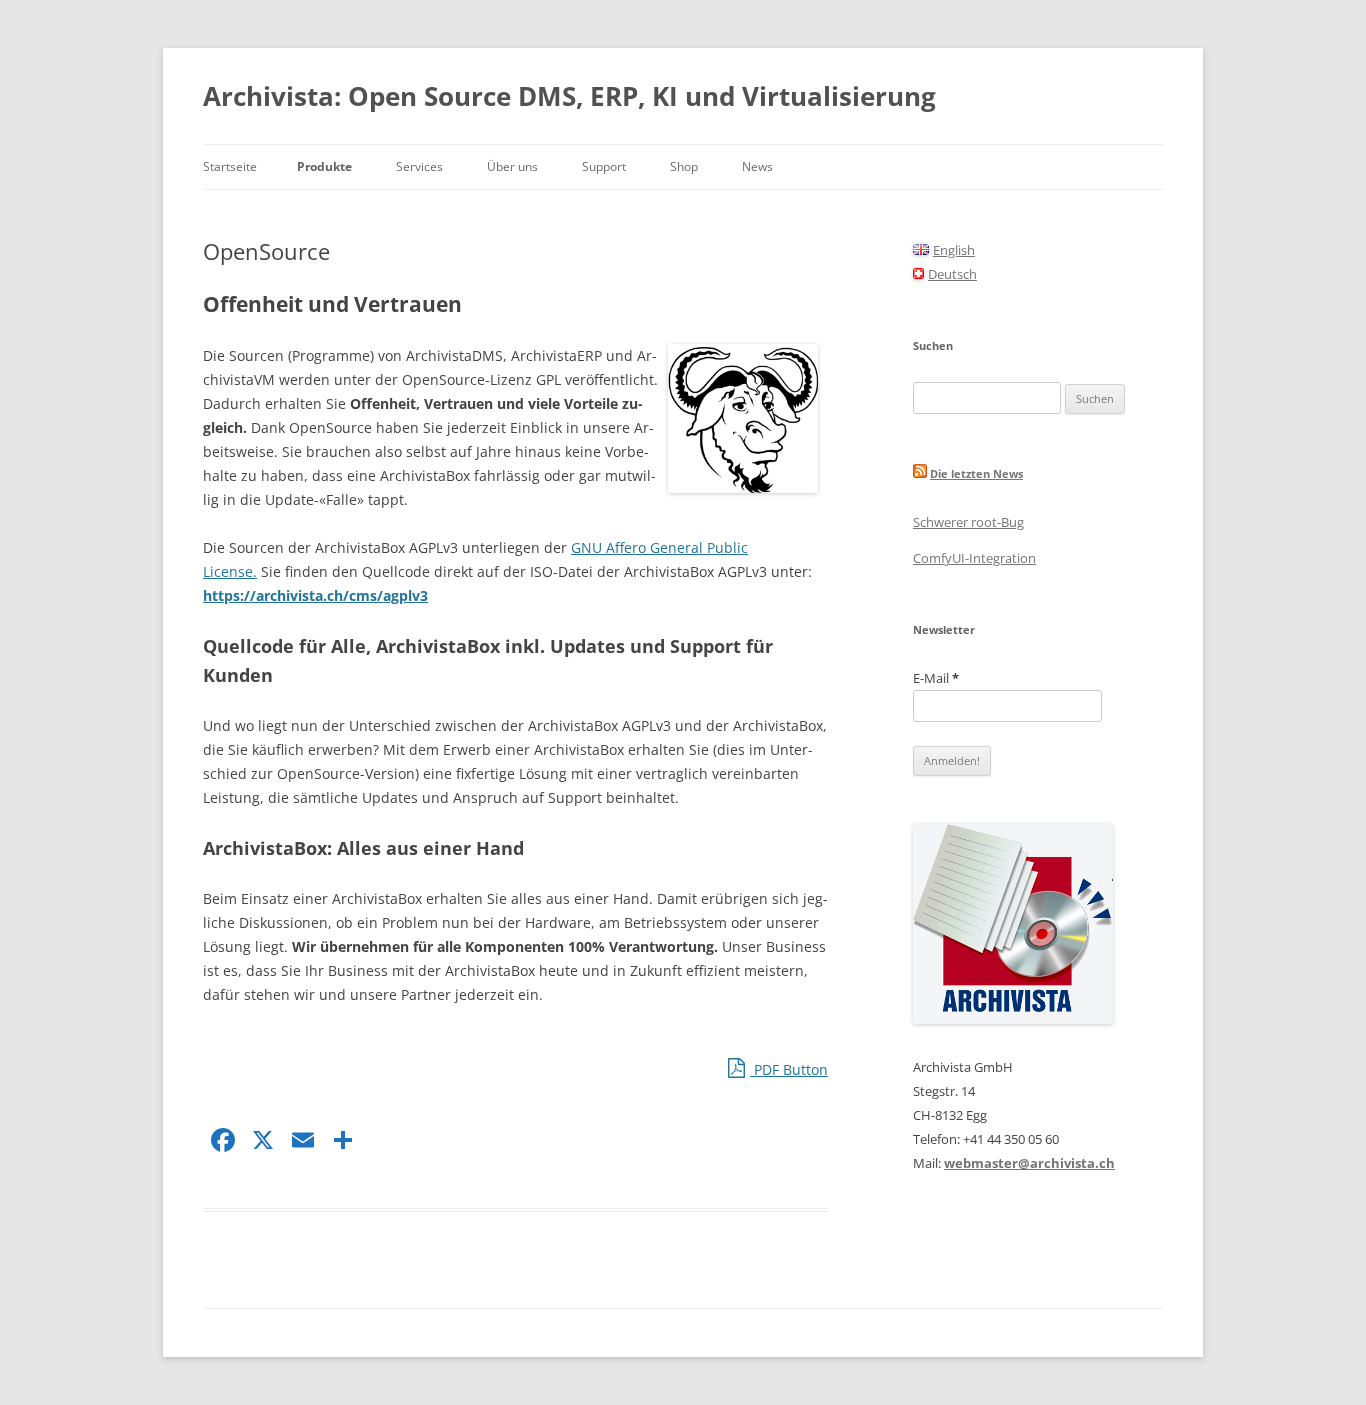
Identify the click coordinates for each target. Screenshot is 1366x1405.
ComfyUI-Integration (974, 558)
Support (604, 166)
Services (419, 166)
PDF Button (789, 1069)
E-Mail (936, 678)
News (757, 166)
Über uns (512, 166)
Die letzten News (976, 473)
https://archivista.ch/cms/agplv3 (315, 595)
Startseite (230, 166)
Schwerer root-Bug (968, 522)
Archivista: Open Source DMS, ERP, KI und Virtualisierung (569, 96)
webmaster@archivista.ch (1029, 1163)
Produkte (324, 166)
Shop (684, 166)
